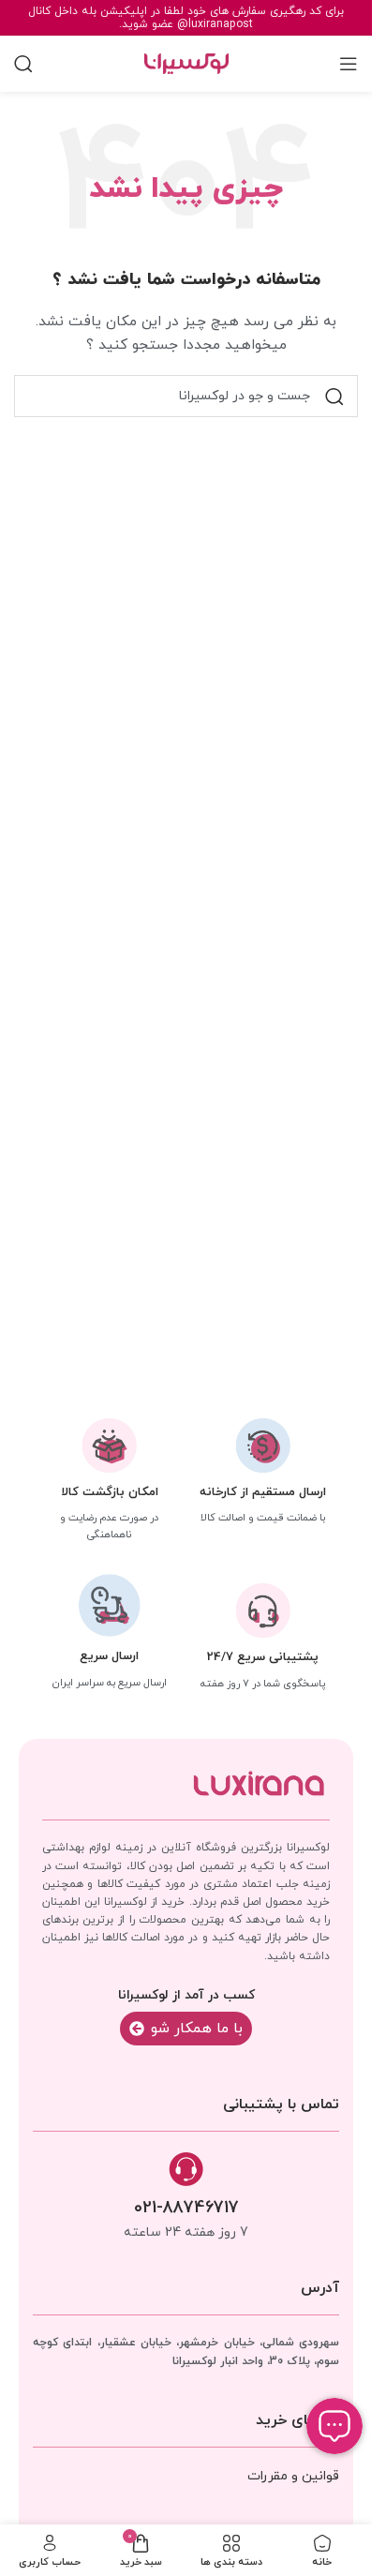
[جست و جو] (334, 396)
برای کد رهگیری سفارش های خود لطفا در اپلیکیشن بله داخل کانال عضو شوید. (186, 18)
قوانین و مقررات (293, 2476)
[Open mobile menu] (349, 64)
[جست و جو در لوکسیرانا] (23, 64)
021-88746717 (186, 2208)
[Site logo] (186, 62)
